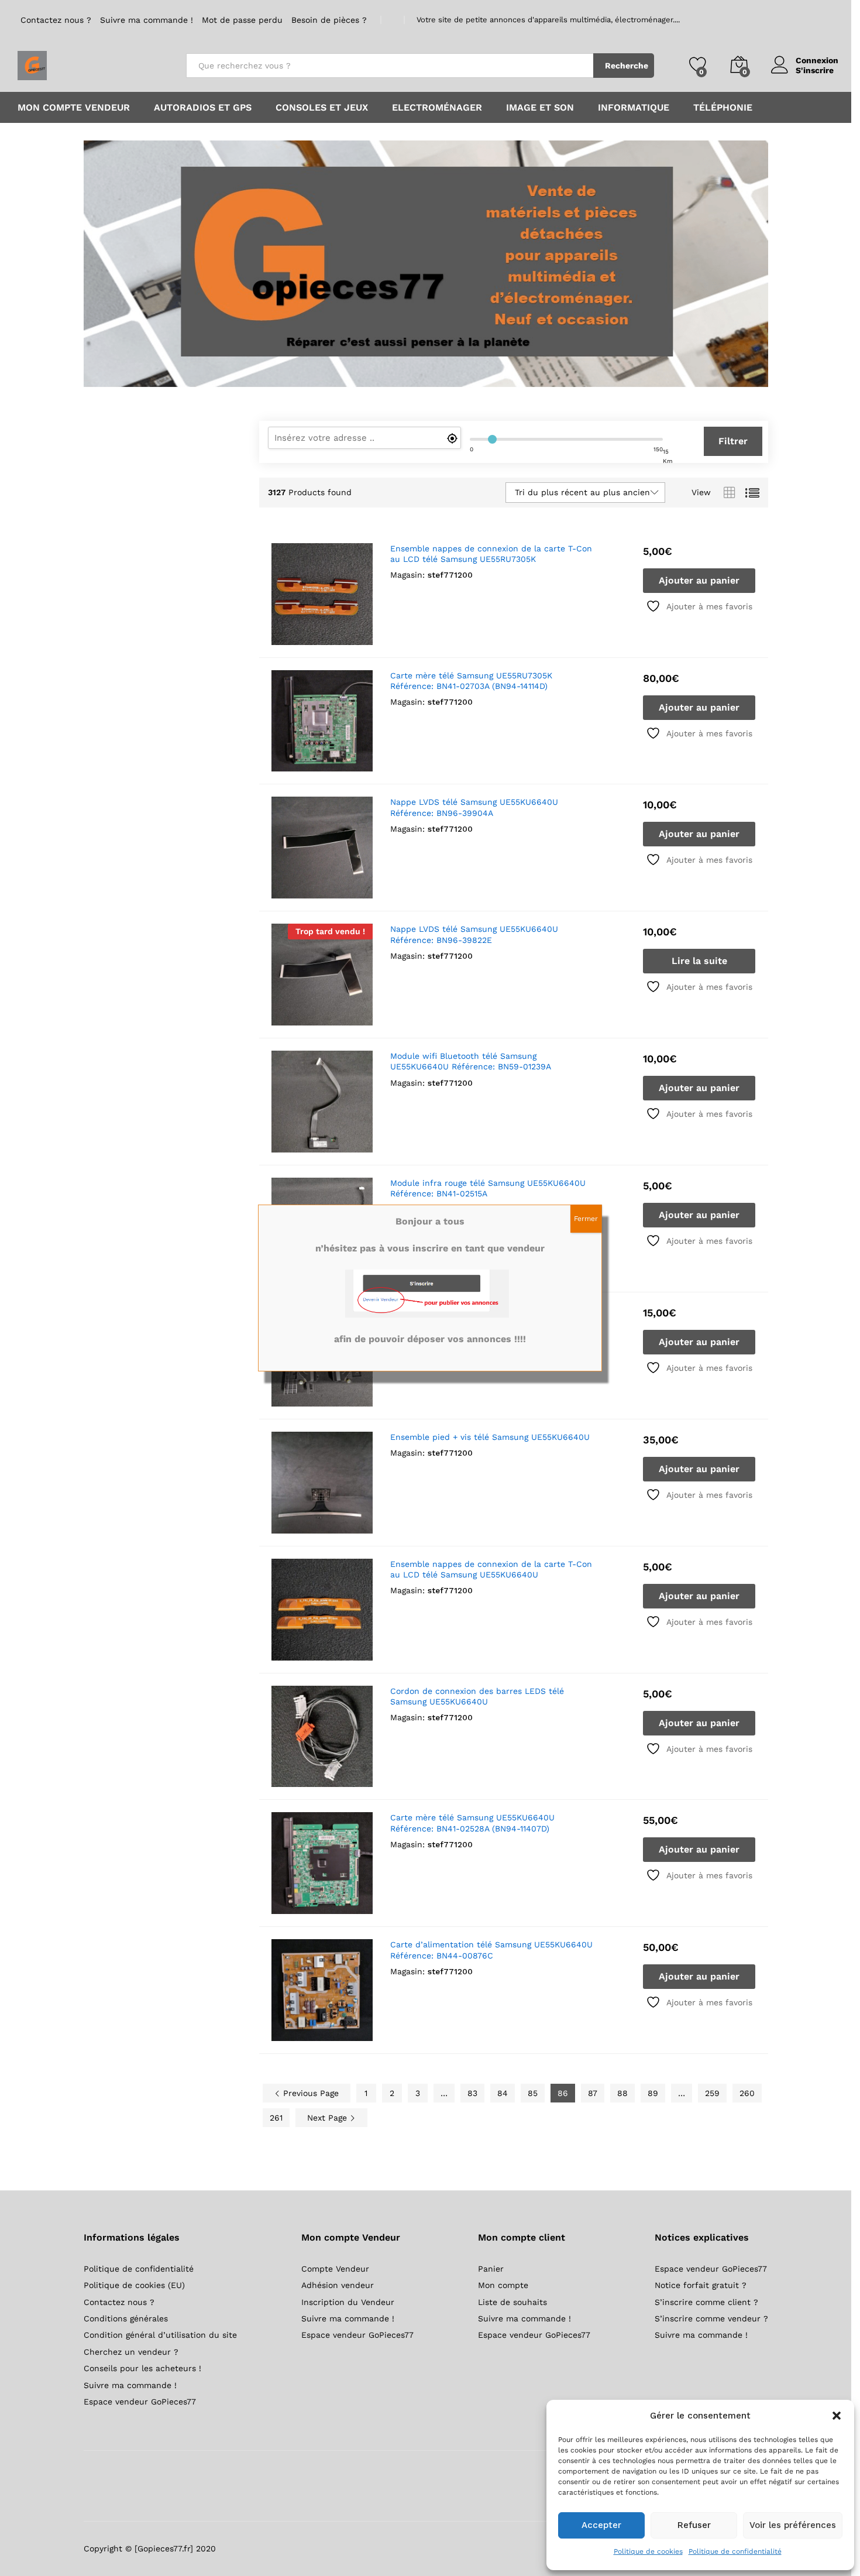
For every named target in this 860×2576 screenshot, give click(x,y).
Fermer (586, 1219)
